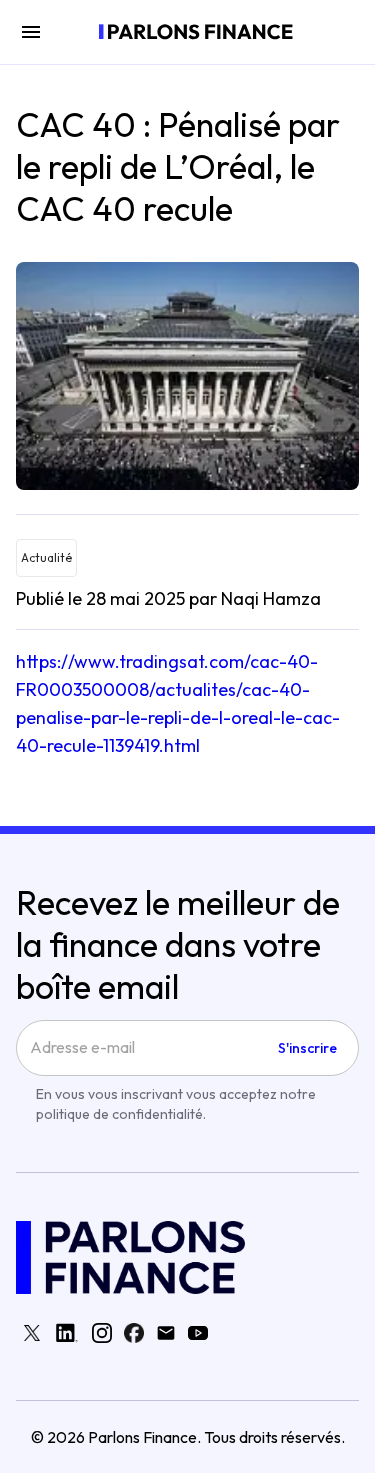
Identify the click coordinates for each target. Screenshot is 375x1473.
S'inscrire (307, 1048)
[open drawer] (31, 32)
